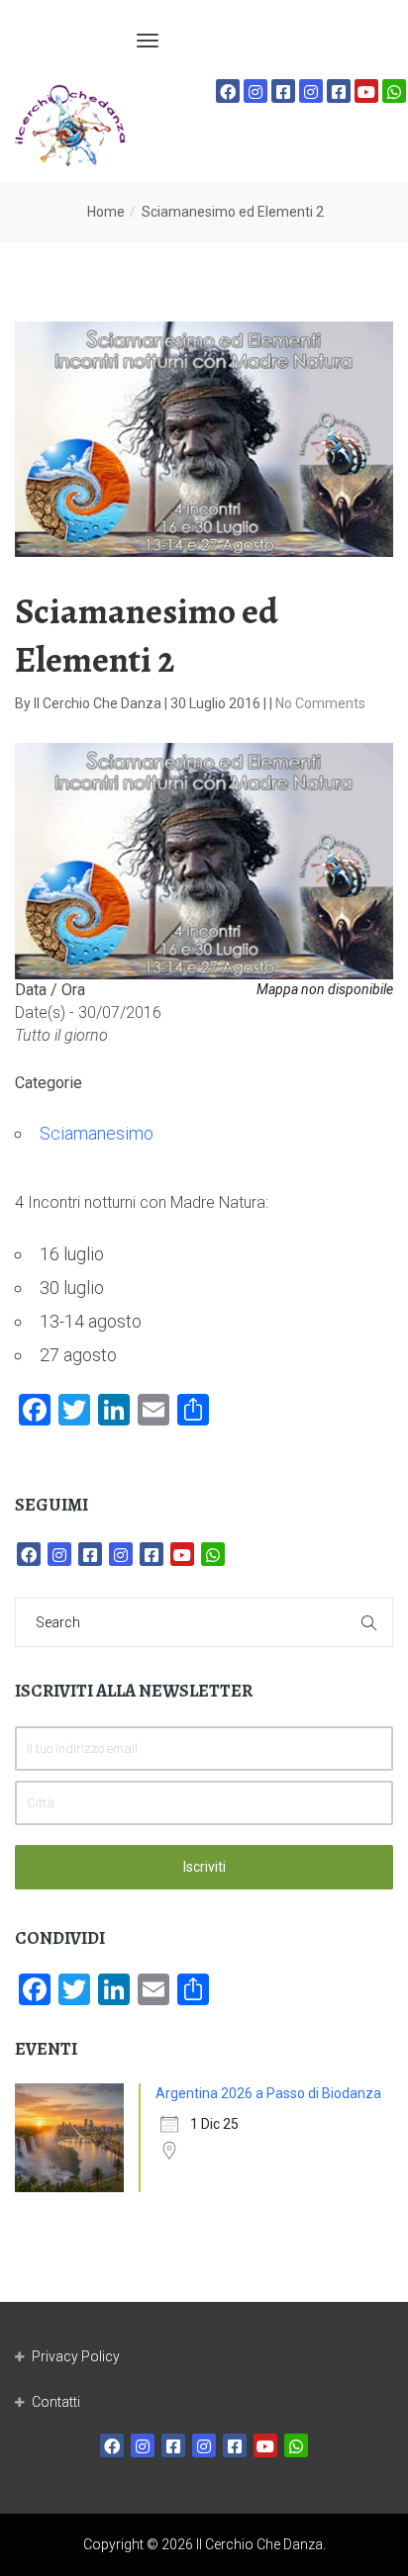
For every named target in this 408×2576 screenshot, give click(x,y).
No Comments (320, 703)
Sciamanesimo (97, 1133)
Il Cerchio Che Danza (99, 703)
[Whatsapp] (394, 91)
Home (106, 212)
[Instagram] (255, 91)
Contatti (56, 2402)
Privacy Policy (76, 2356)
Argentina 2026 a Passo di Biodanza (268, 2093)
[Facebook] (228, 91)
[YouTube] (366, 91)
